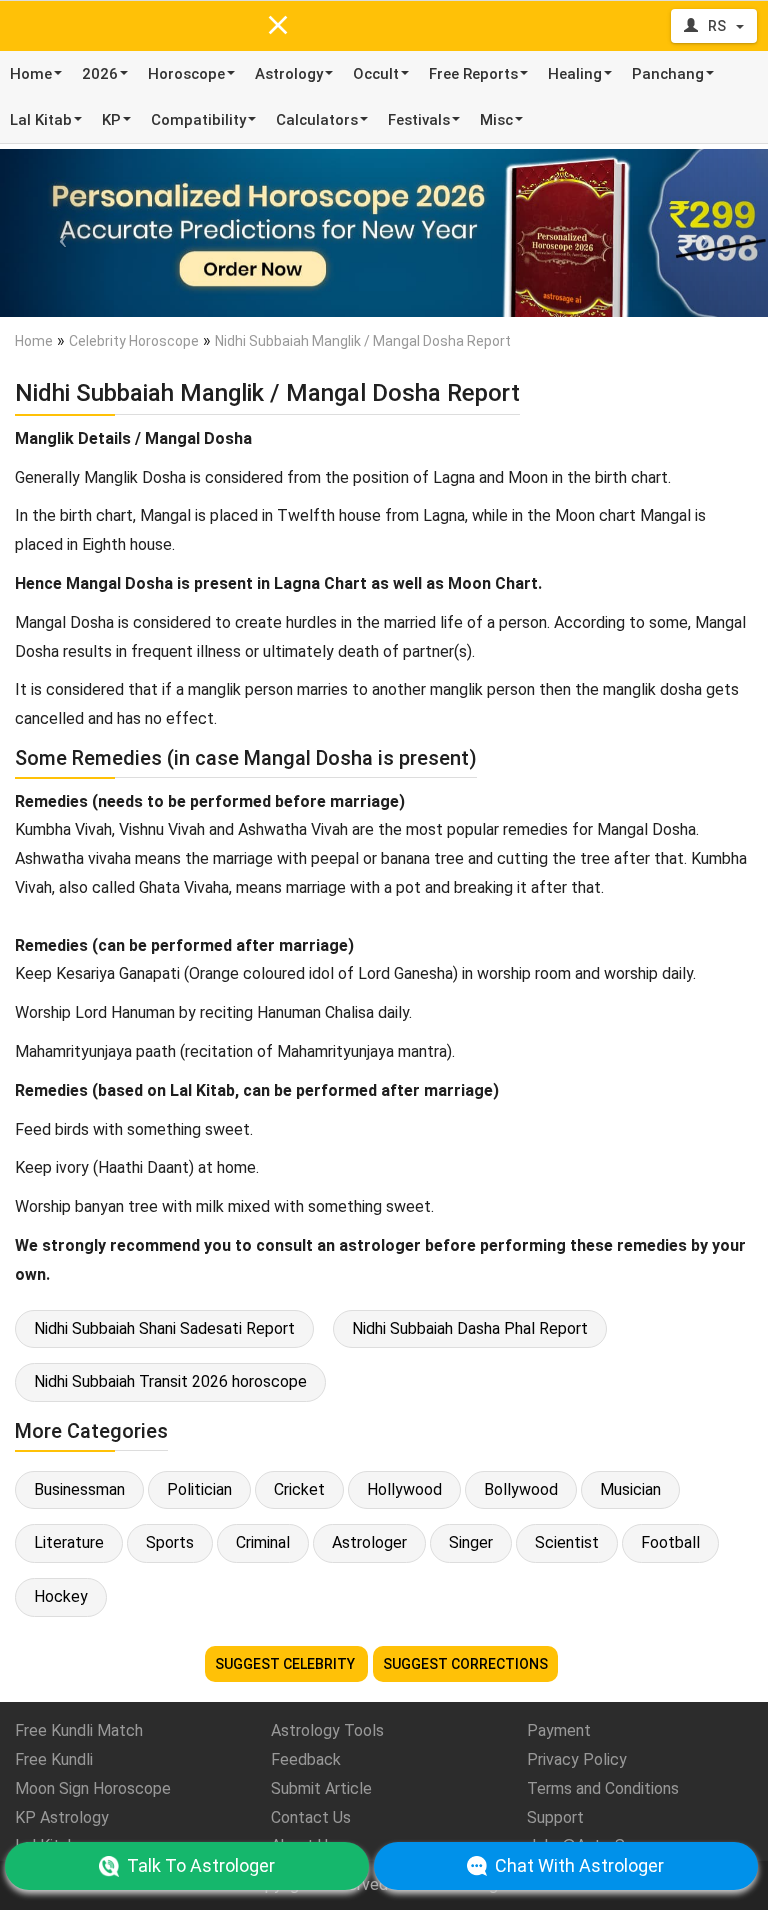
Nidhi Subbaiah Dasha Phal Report (470, 1328)
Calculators (317, 120)
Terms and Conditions (603, 1788)
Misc (496, 120)
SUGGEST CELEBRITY (286, 1664)
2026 (100, 74)
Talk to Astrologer (201, 1865)
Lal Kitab (41, 120)
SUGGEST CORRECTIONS (465, 1664)
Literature (69, 1542)
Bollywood (521, 1489)
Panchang (668, 74)
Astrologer (369, 1542)
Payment (559, 1730)
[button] (57, 233)
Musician (630, 1489)
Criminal (263, 1542)
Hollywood (404, 1489)
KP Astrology (62, 1817)
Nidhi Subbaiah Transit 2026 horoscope (170, 1381)
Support (555, 1817)
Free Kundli (54, 1759)
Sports (170, 1542)
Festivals (419, 120)
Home (31, 74)
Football (670, 1542)
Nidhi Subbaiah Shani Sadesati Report (164, 1328)
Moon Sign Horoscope (93, 1788)
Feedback (306, 1759)
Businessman (79, 1489)
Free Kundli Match (79, 1730)
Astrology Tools (327, 1730)
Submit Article (321, 1788)
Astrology (289, 74)
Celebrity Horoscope (134, 341)
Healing (575, 74)
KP (111, 120)
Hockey (61, 1596)
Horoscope (186, 74)
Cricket (299, 1489)
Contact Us (311, 1817)
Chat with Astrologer (579, 1865)
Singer (471, 1542)
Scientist (567, 1542)
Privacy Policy (577, 1759)
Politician (199, 1489)
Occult (376, 74)
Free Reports (473, 74)
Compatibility (198, 120)
